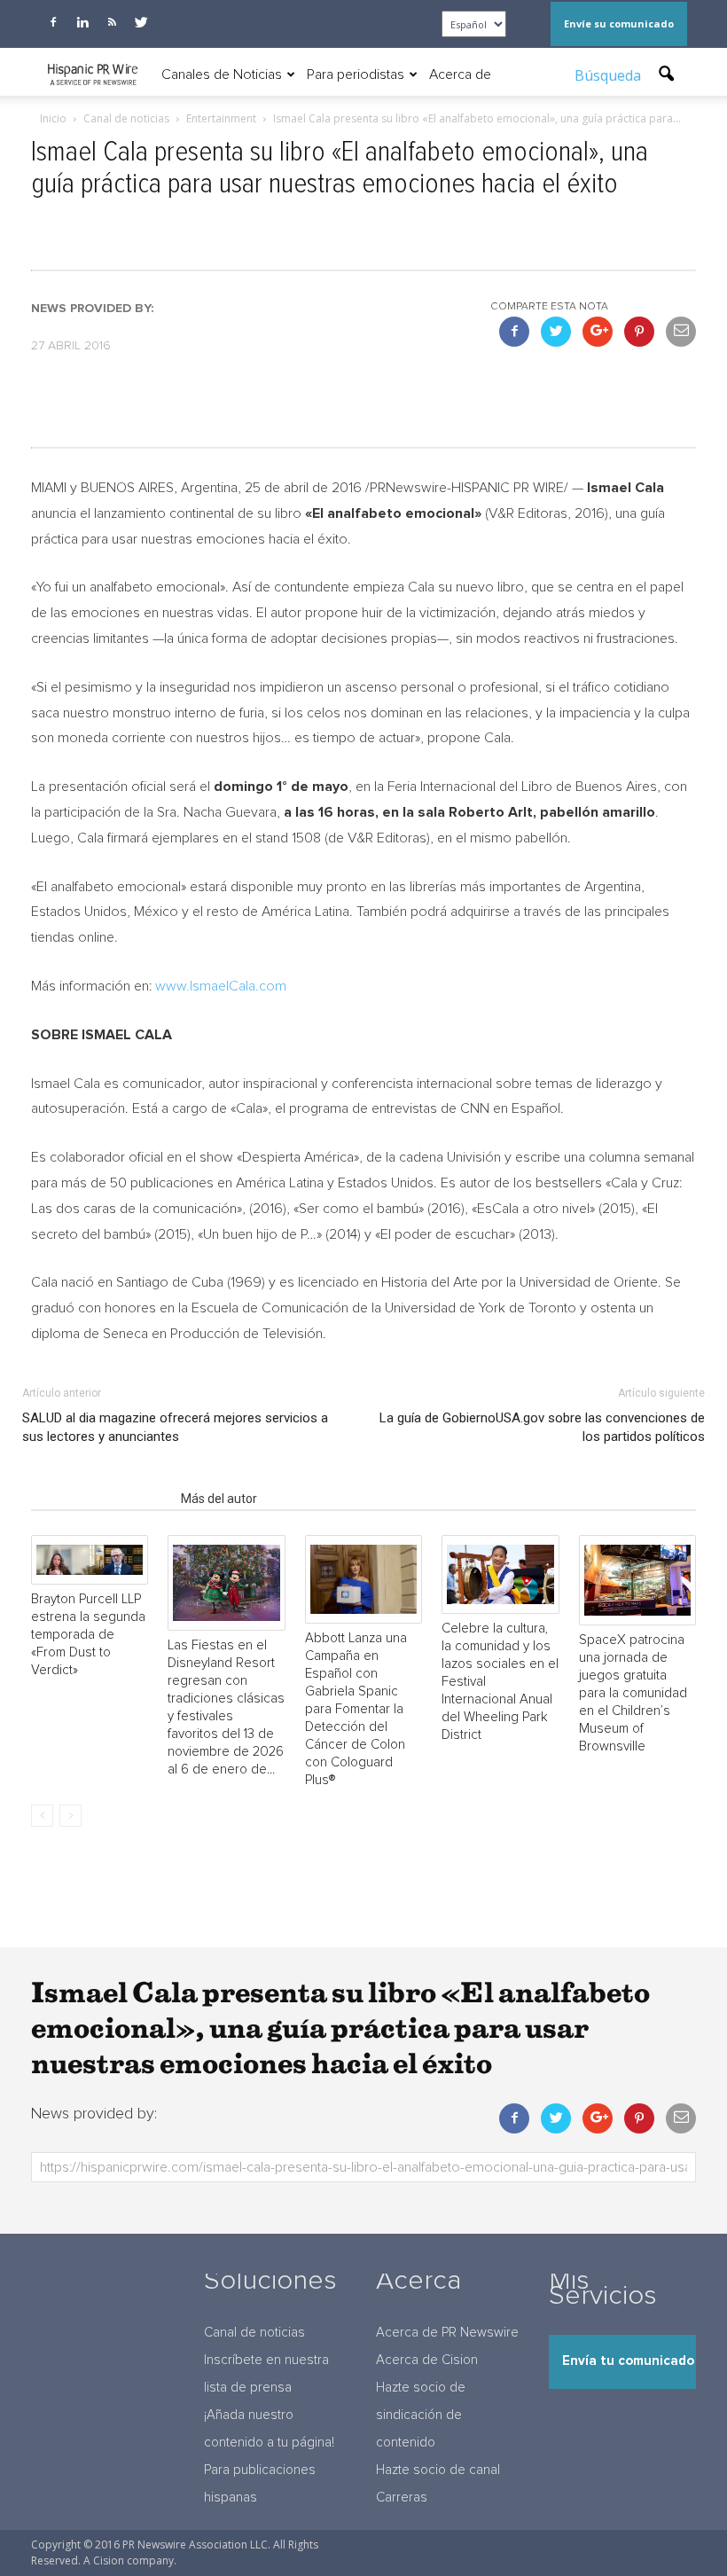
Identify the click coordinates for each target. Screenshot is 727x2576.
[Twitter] (141, 22)
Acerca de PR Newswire (447, 2333)
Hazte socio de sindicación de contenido (421, 2415)
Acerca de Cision (427, 2360)
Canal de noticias (254, 2333)
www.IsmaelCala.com (221, 986)
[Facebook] (53, 22)
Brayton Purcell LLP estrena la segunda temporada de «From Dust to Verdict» (88, 1635)
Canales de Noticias (222, 74)
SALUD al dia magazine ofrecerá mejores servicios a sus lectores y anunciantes (175, 1427)
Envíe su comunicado (619, 23)
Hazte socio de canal (438, 2470)
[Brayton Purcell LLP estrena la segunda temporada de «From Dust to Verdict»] (90, 1560)
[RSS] (112, 22)
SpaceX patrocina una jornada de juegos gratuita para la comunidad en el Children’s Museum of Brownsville (633, 1693)
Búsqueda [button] (610, 75)
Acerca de (460, 74)
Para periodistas (356, 74)
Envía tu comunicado (628, 2361)
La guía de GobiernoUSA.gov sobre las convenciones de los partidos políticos (542, 1427)
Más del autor (219, 1499)
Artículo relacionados (101, 1499)
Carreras (402, 2498)
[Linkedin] (82, 22)
